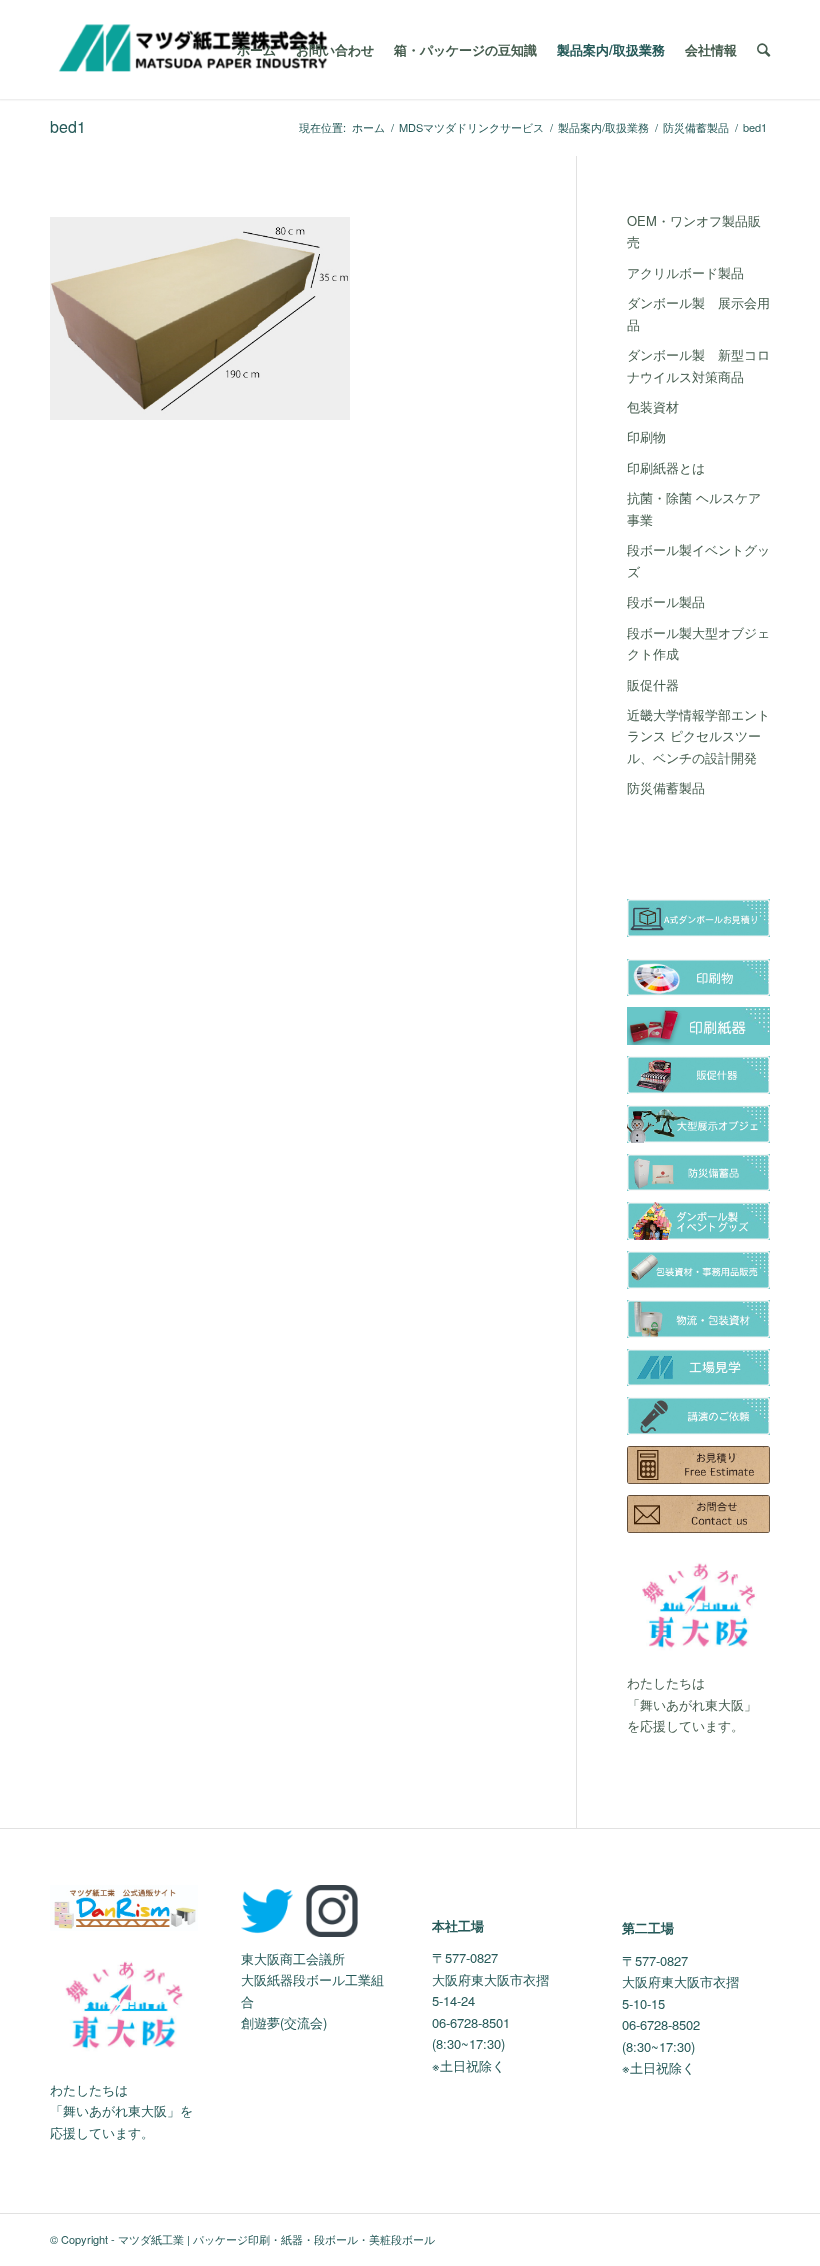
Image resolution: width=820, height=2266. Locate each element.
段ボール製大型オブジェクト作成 (698, 643)
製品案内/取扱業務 (611, 49)
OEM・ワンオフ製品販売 (694, 231)
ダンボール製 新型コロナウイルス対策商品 (698, 365)
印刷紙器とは (666, 467)
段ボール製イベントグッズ (698, 560)
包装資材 (653, 406)
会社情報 (711, 49)
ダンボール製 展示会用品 (698, 313)
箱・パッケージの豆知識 (465, 49)
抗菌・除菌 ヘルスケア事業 (694, 508)
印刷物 (646, 436)
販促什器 (653, 684)
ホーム (256, 49)
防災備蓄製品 (696, 127)
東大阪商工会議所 (293, 1958)
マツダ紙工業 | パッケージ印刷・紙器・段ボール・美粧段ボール (276, 2239)
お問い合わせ (335, 49)
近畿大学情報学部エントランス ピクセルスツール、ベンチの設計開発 (698, 736)
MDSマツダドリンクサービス (471, 127)
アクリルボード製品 (685, 272)
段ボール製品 (666, 601)
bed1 (68, 126)
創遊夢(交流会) (284, 2022)
